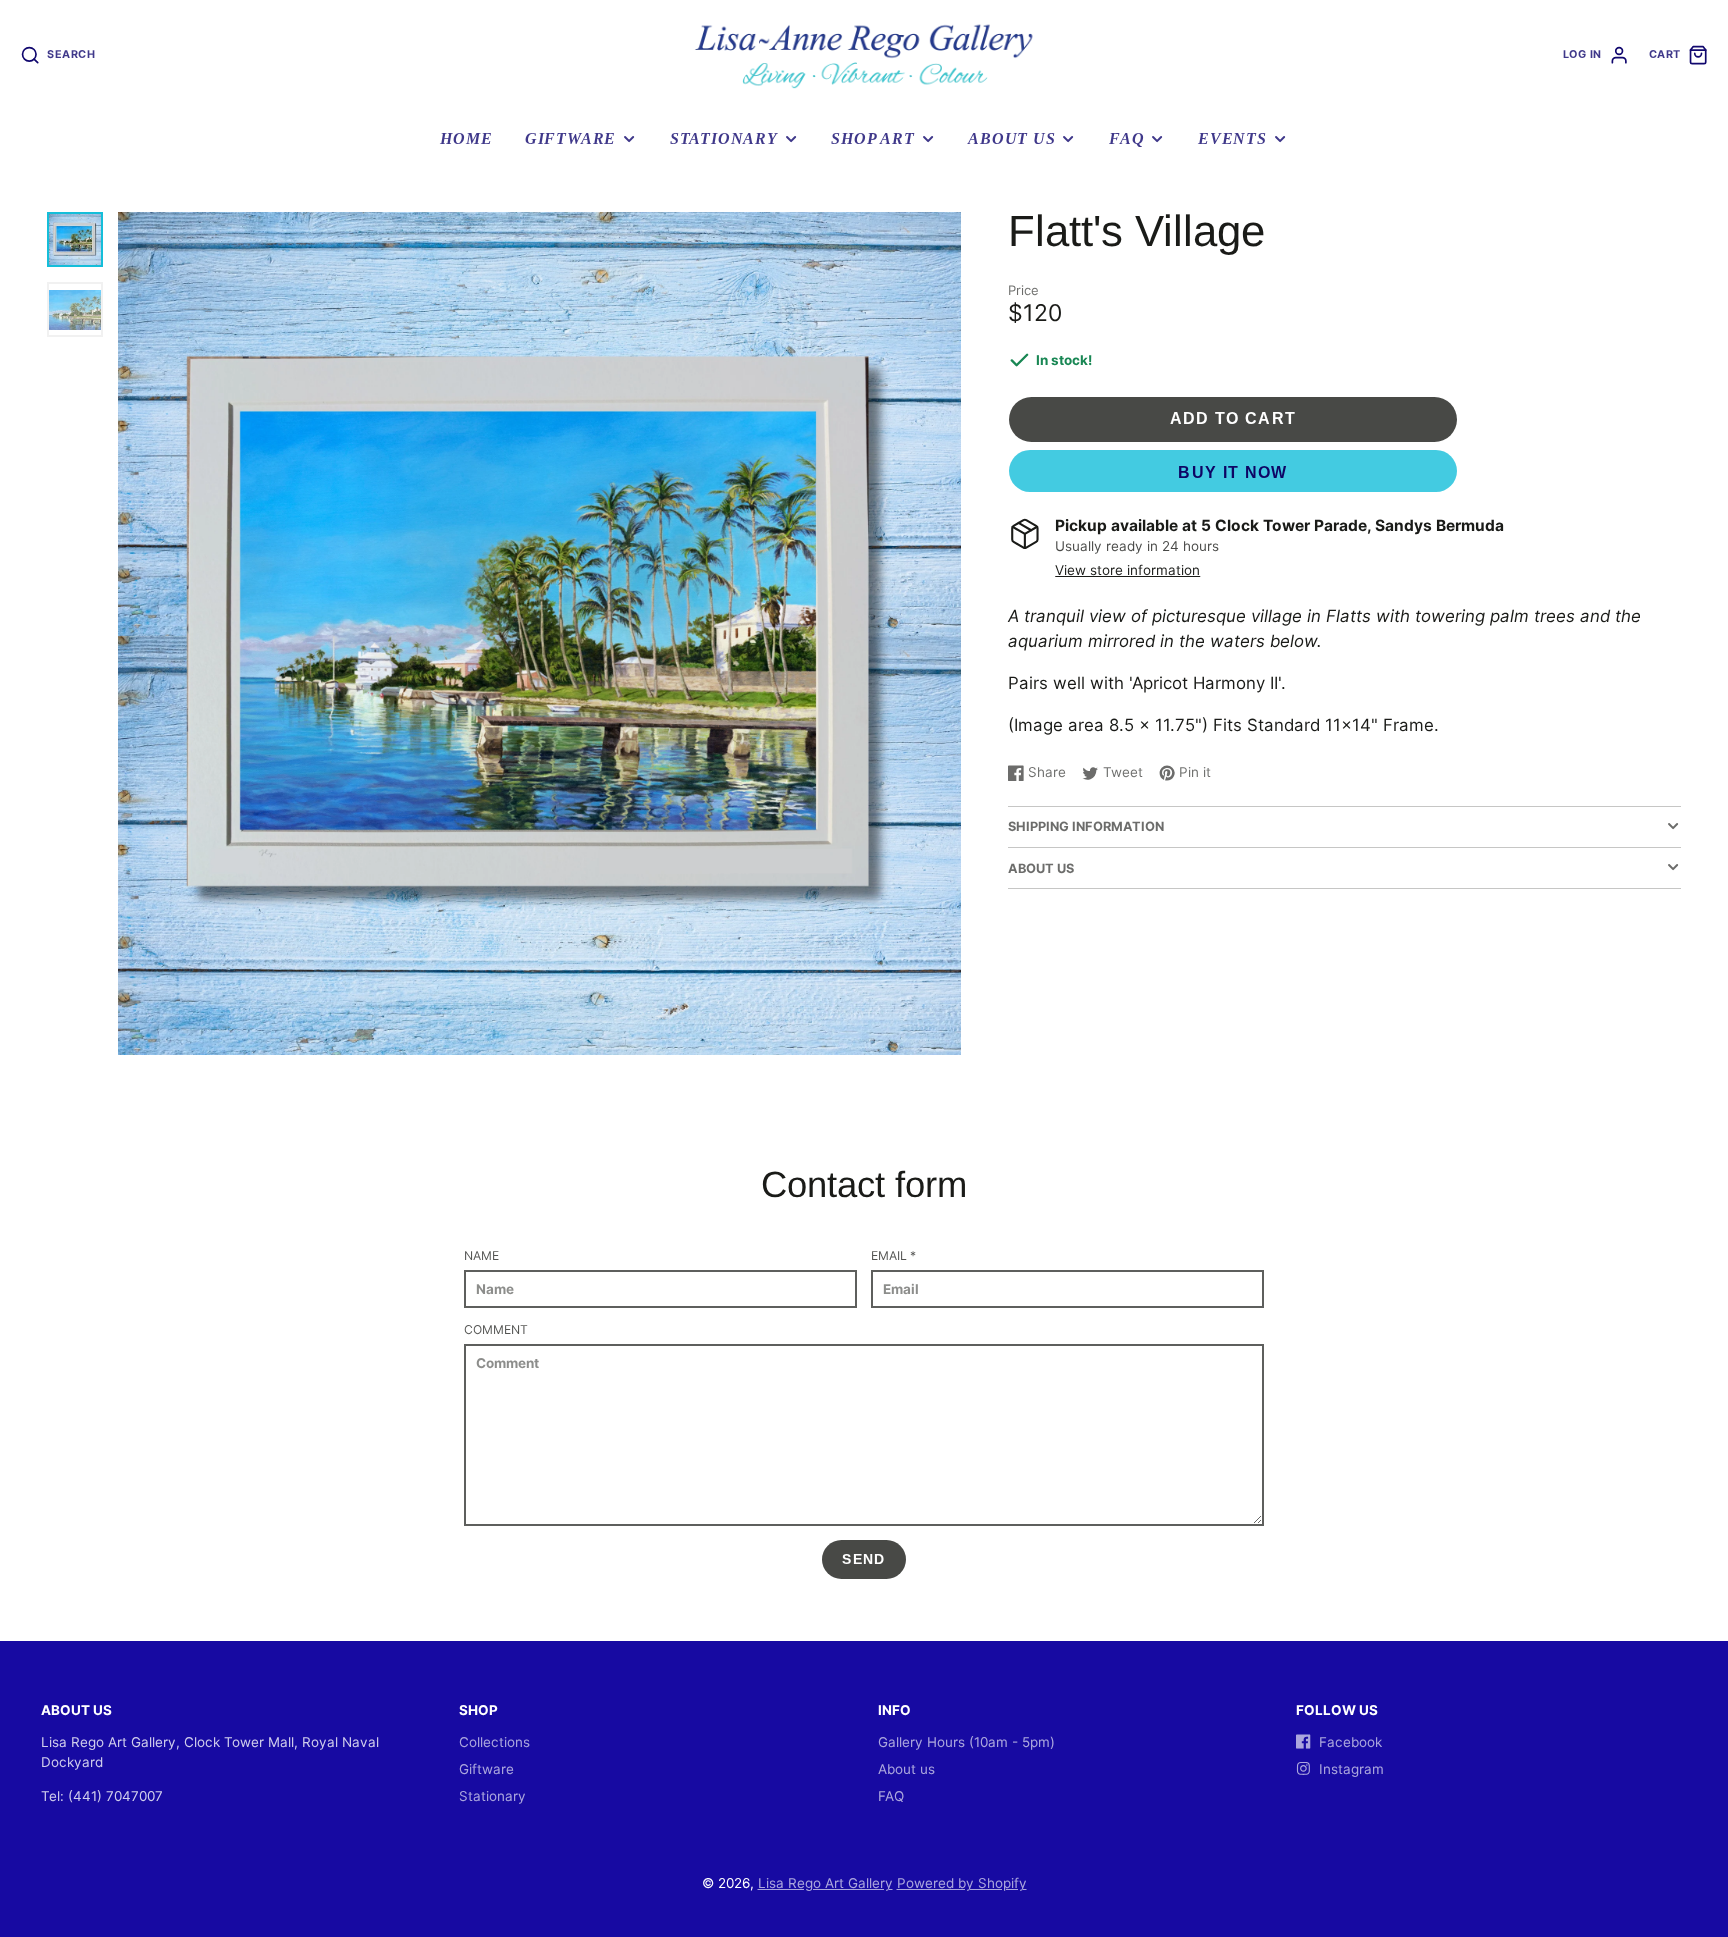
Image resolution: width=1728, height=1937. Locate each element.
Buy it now (1233, 472)
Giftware (570, 139)
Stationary (724, 139)
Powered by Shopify (962, 1883)
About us (1011, 139)
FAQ (1126, 139)
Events (1232, 139)
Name (481, 1255)
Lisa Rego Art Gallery (825, 1883)
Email (893, 1255)
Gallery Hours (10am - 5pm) (966, 1742)
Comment (496, 1329)
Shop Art (872, 139)
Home (466, 139)
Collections (494, 1742)
